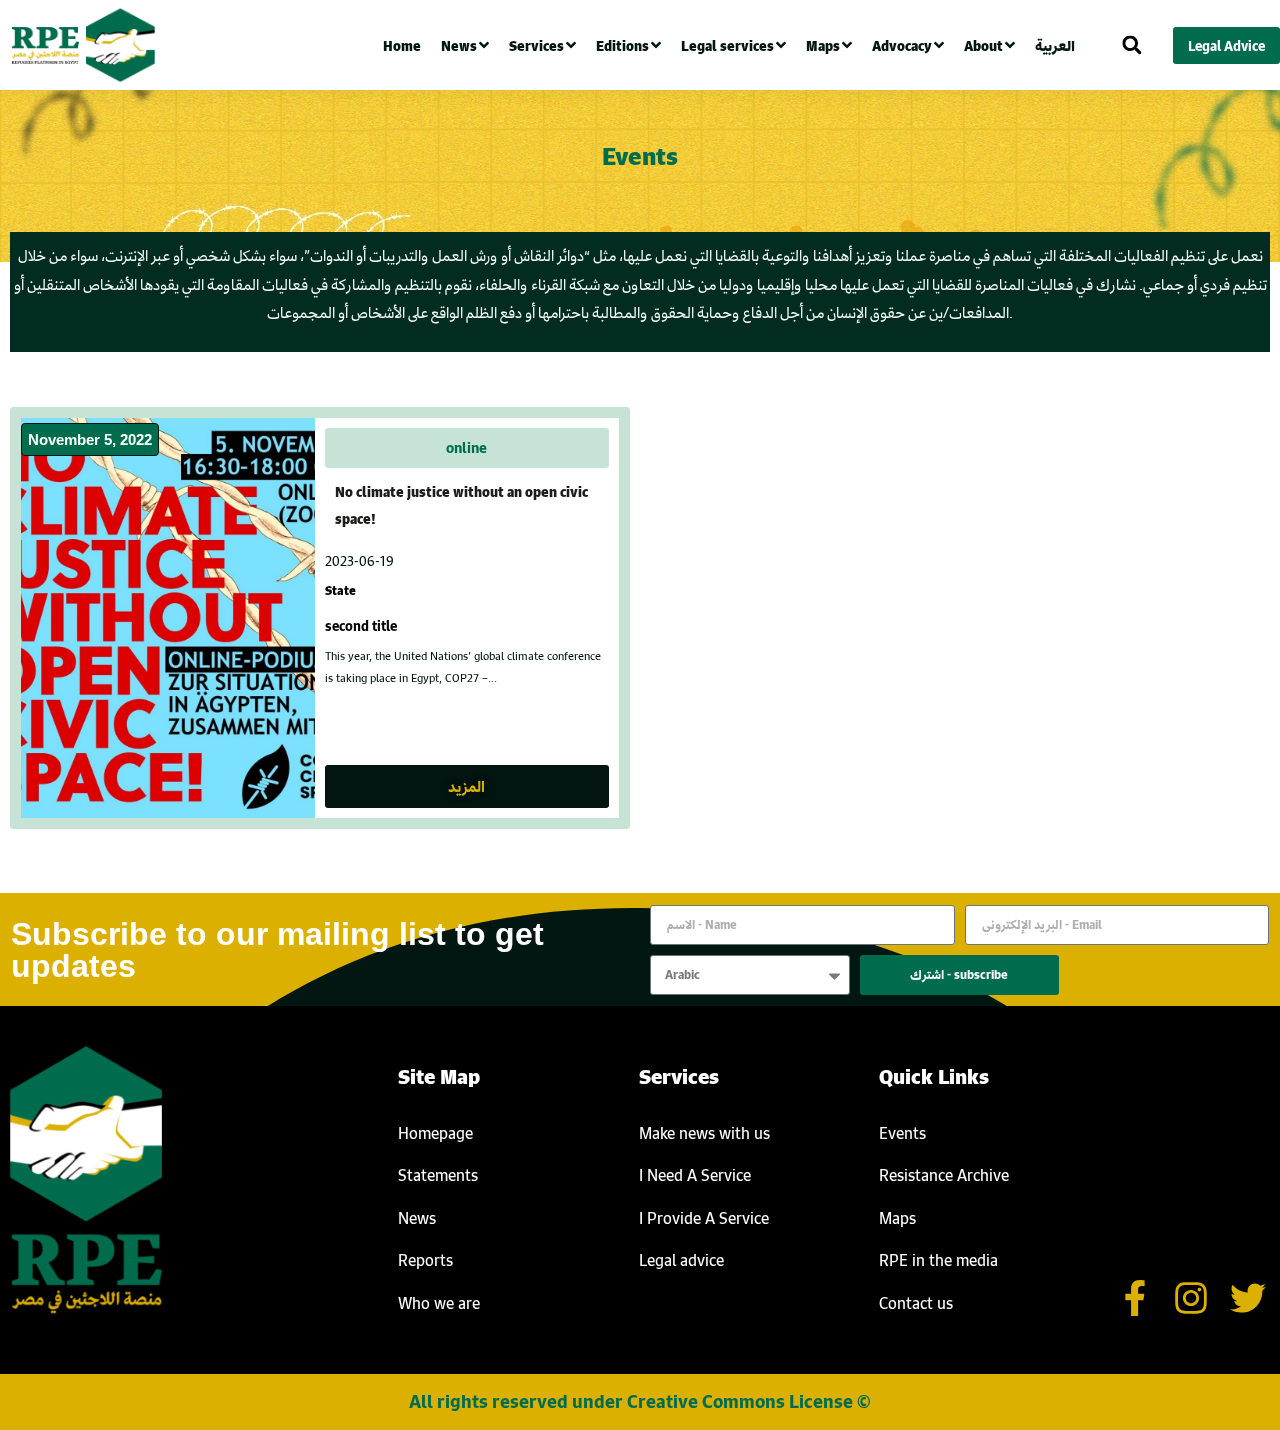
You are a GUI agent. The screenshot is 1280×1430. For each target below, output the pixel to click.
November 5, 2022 (90, 439)
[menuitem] (1060, 45)
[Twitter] (1247, 1298)
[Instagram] (1191, 1298)
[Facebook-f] (1134, 1298)
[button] (1131, 45)
